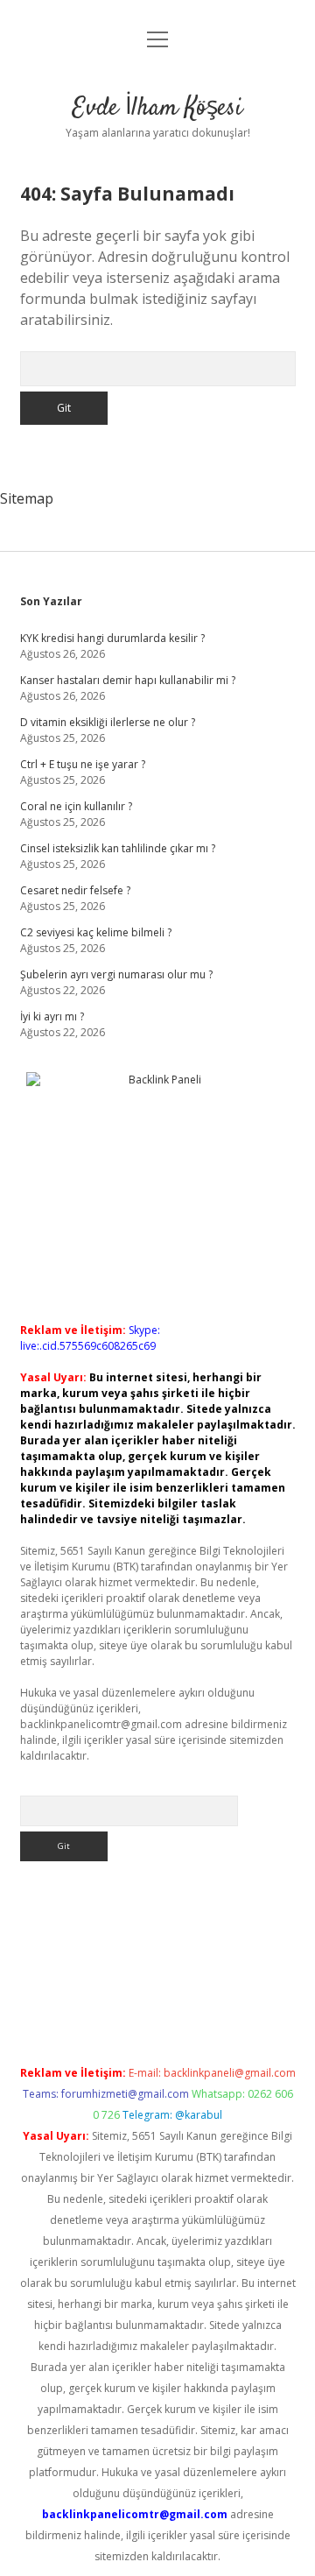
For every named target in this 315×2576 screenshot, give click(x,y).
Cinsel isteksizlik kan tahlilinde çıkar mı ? (118, 848)
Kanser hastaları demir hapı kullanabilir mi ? (128, 680)
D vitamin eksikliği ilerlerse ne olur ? (108, 722)
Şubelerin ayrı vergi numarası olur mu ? (116, 974)
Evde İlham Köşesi (157, 109)
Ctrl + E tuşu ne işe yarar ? (83, 764)
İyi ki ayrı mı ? (52, 1016)
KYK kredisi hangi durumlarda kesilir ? (112, 638)
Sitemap (27, 498)
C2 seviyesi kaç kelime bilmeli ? (96, 932)
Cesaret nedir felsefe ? (75, 890)
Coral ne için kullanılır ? (76, 806)
